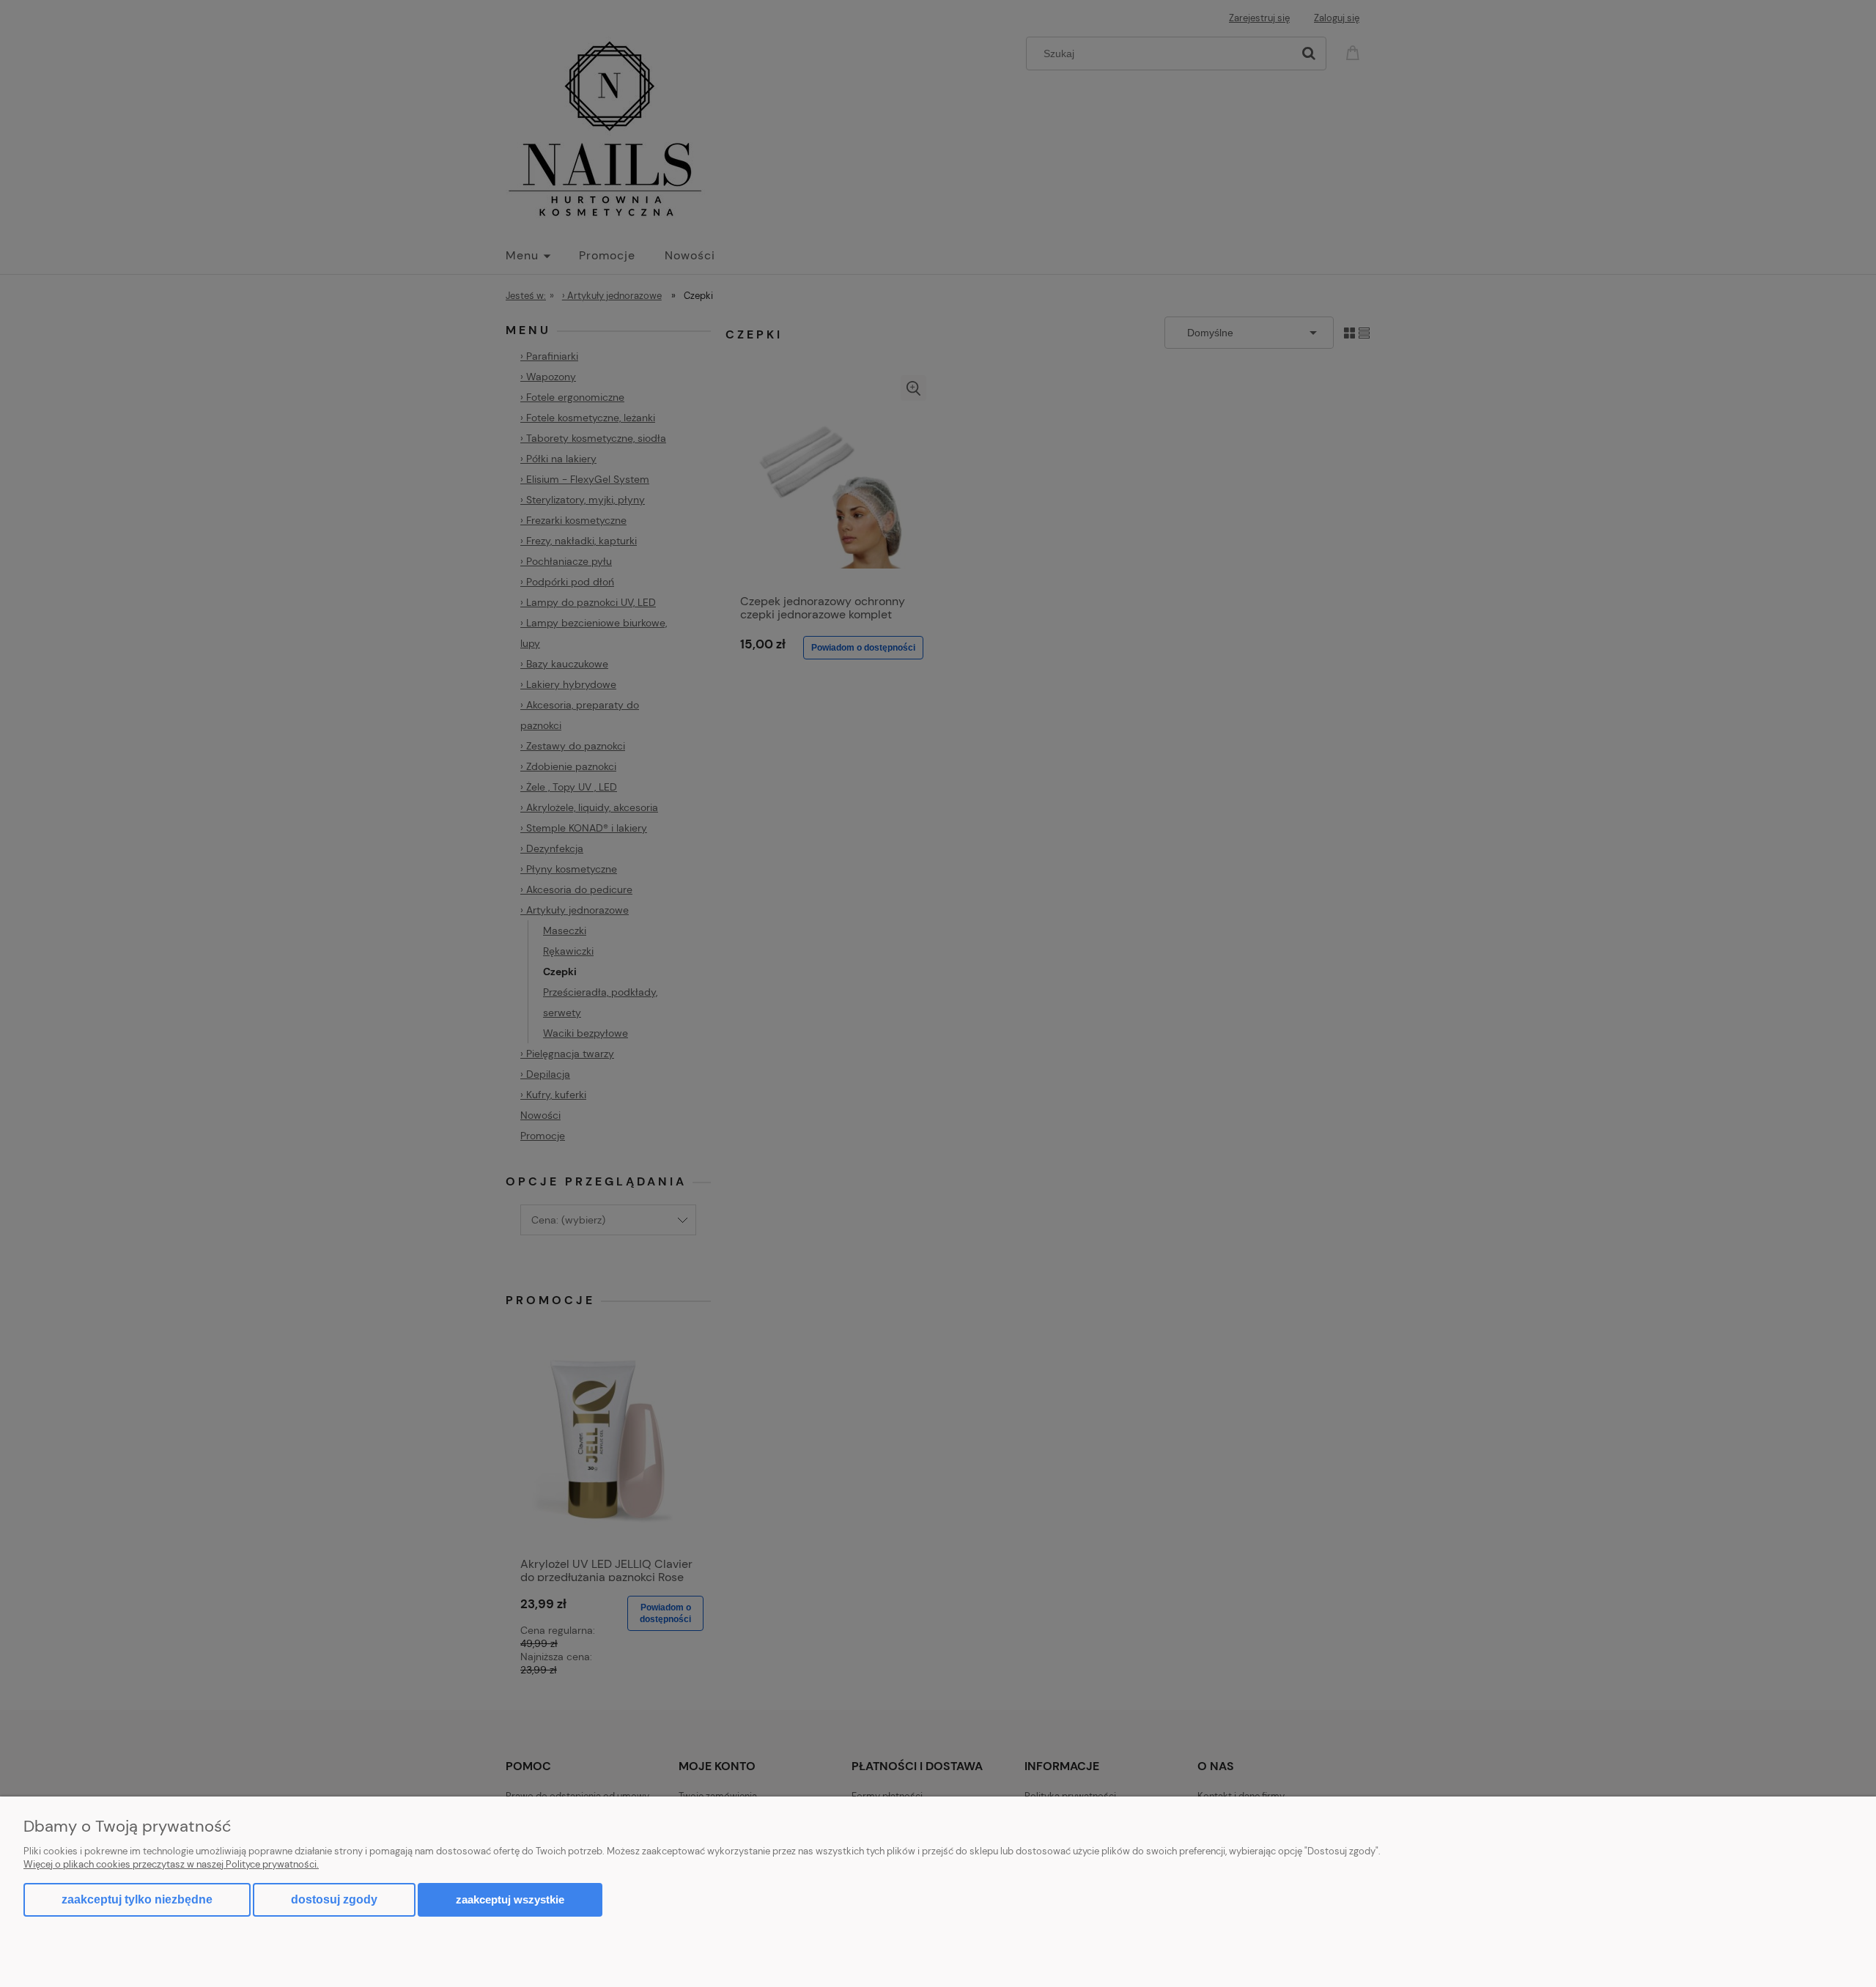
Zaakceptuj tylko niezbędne (137, 1899)
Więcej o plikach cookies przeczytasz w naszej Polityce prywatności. (171, 1864)
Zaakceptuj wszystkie (510, 1899)
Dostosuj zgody (334, 1899)
